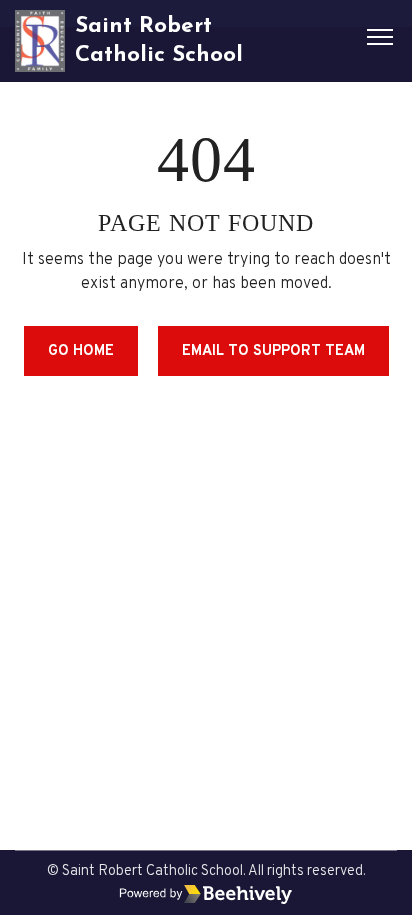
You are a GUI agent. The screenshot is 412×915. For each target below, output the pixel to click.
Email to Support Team (273, 351)
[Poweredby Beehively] (206, 894)
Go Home (81, 351)
